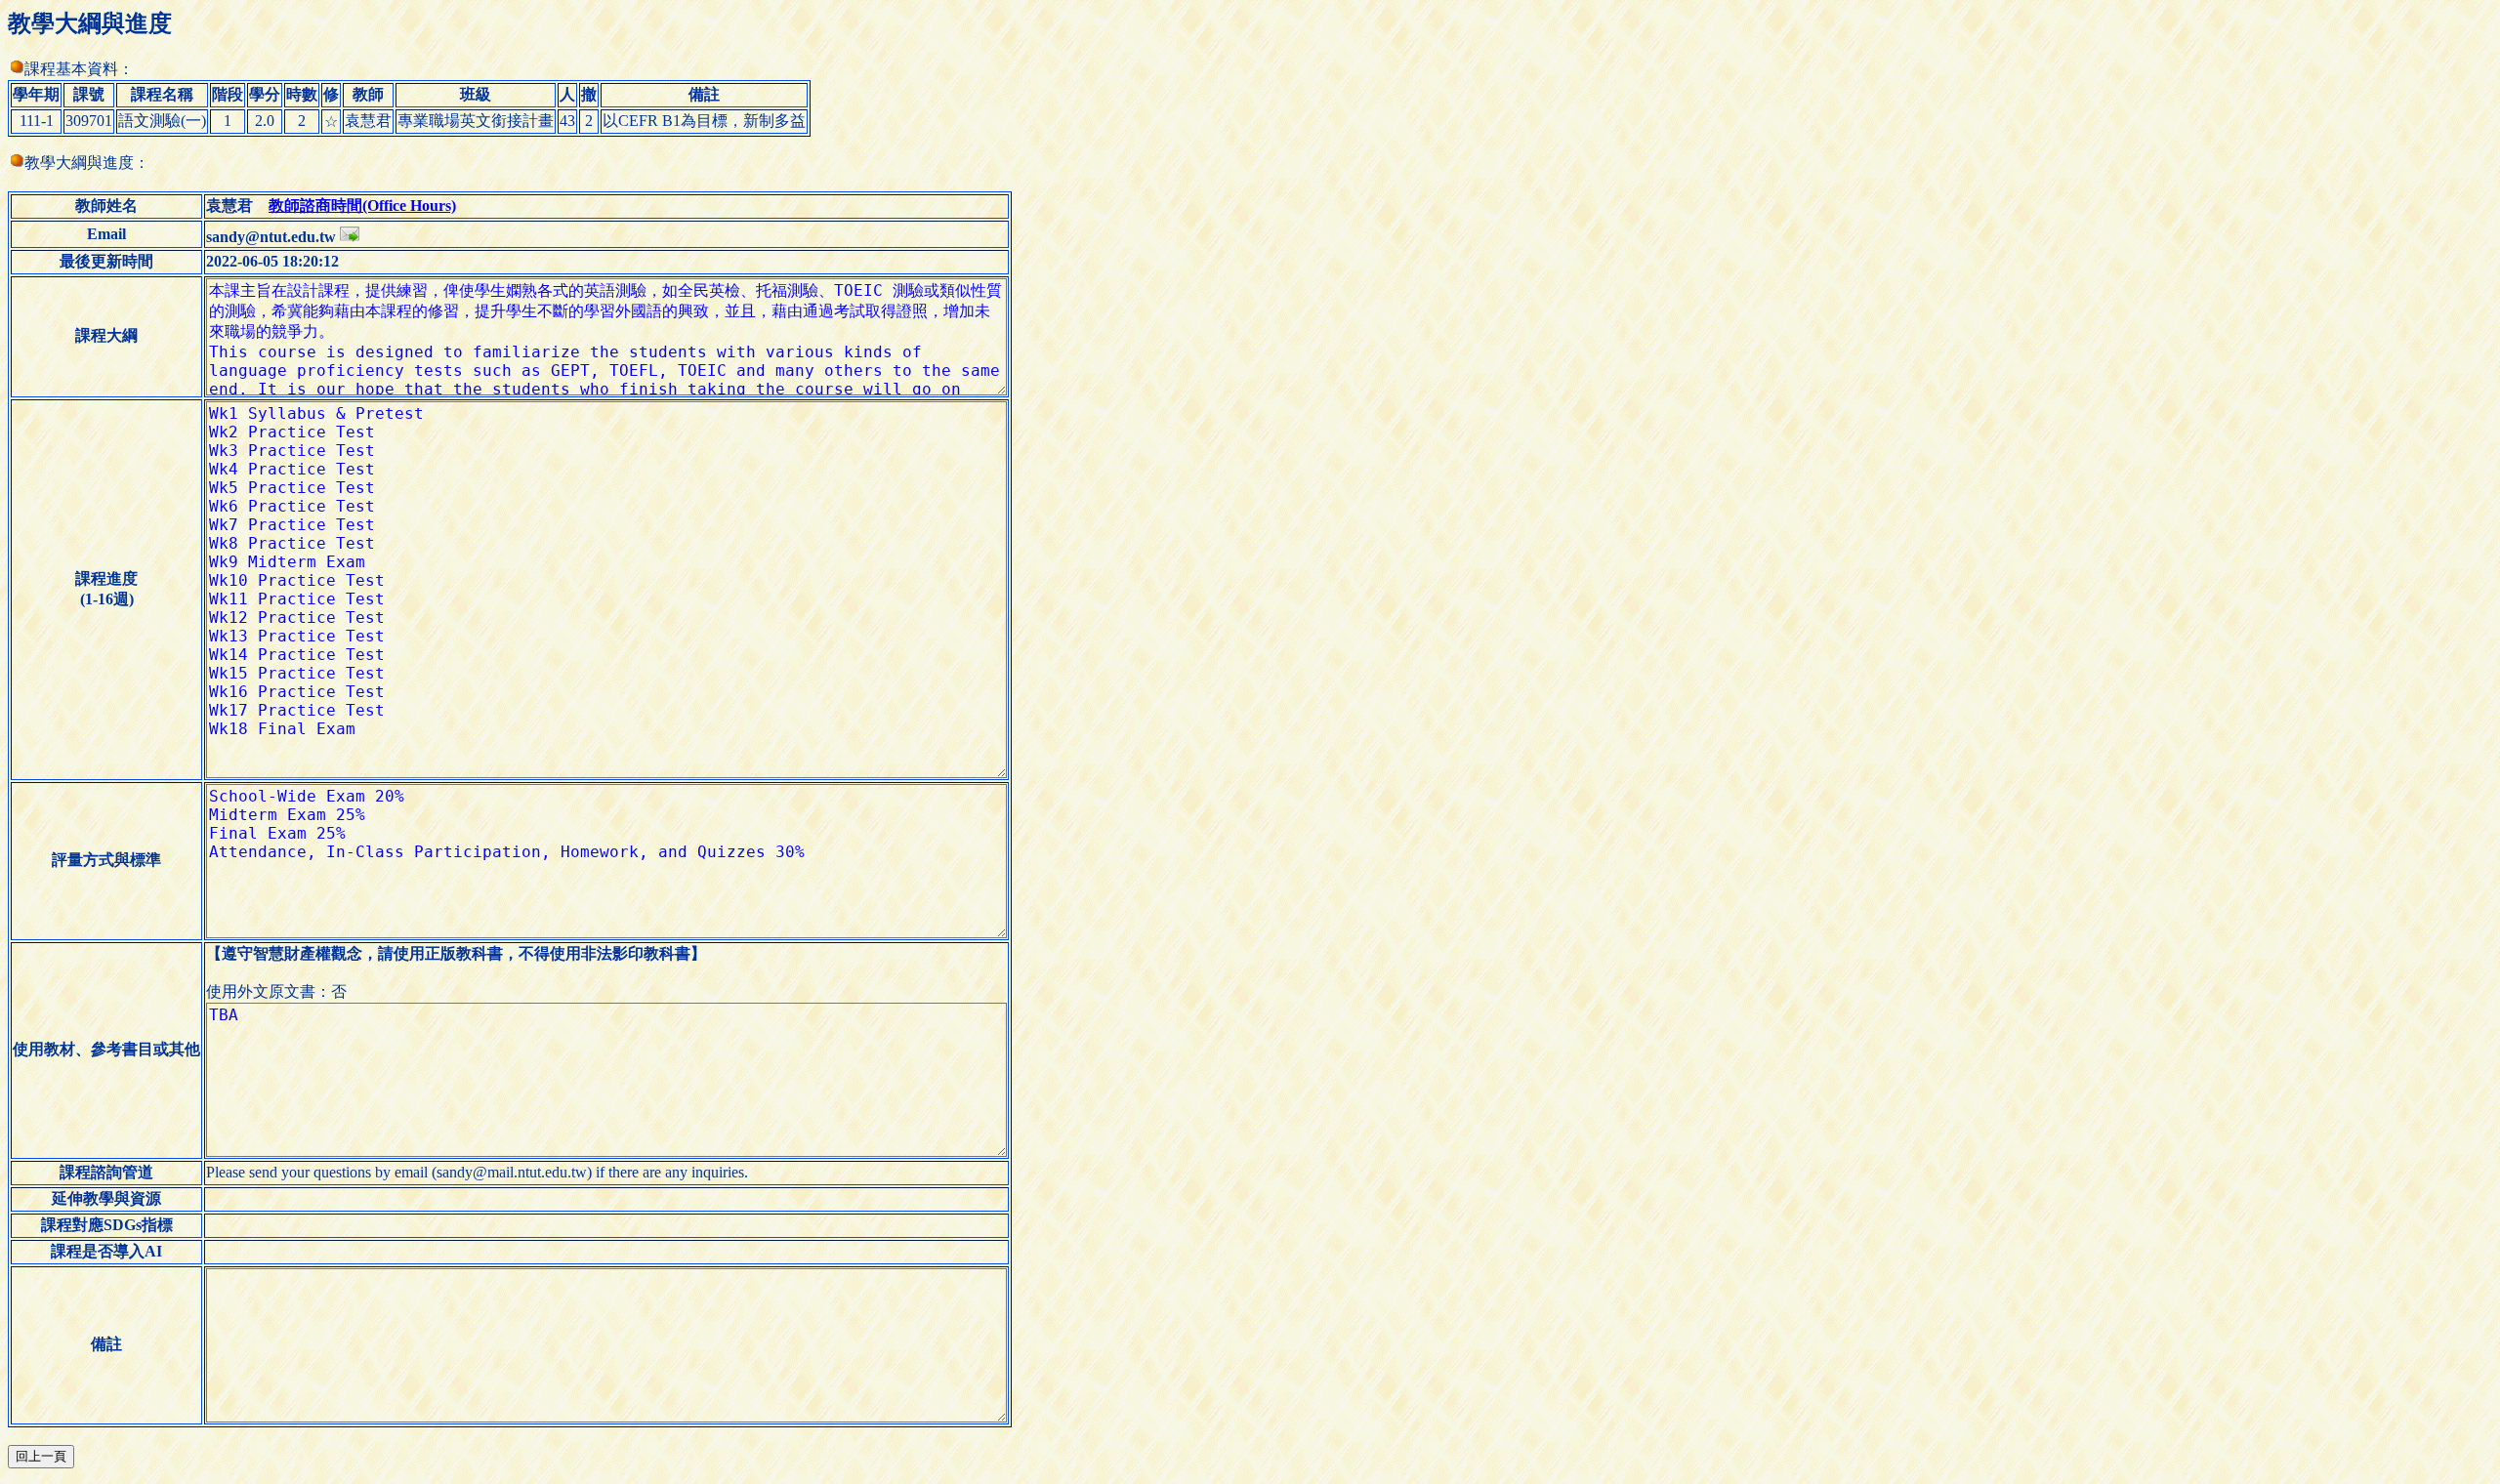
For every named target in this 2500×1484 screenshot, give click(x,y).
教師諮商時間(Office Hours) (362, 206)
